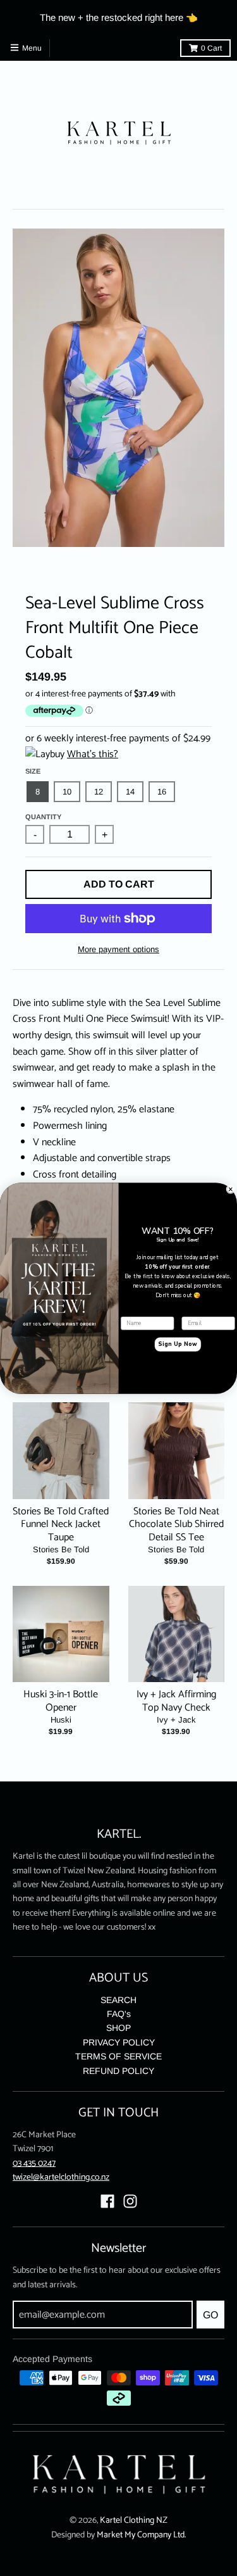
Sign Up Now (178, 1344)
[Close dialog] (231, 1189)
